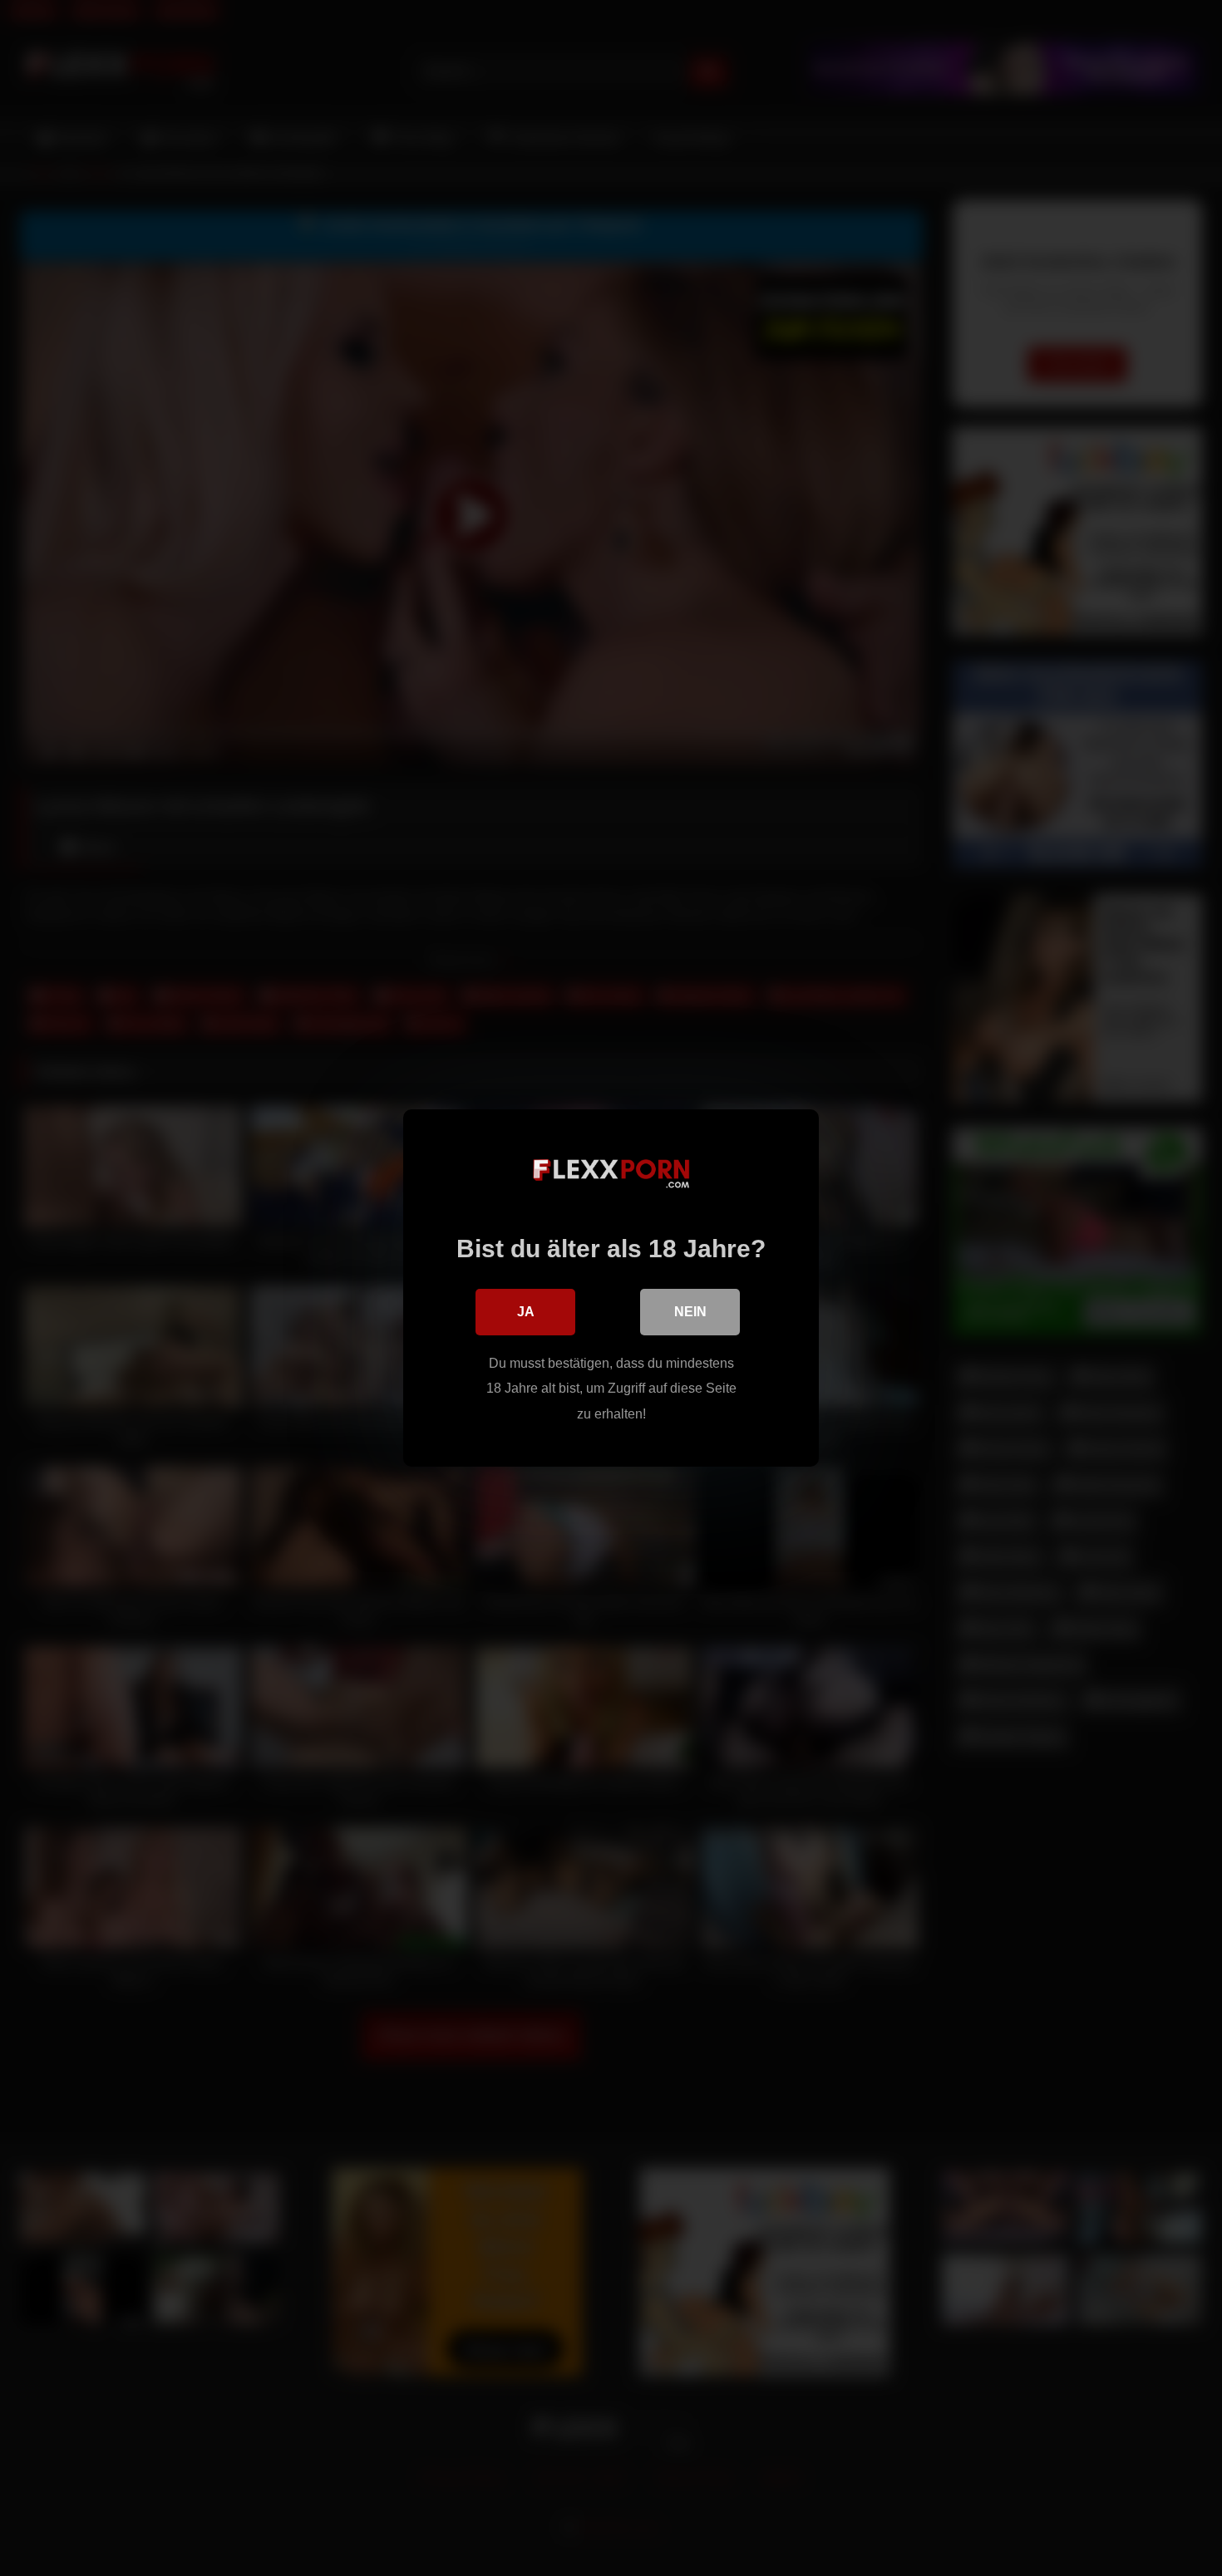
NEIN (690, 1312)
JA (526, 1312)
